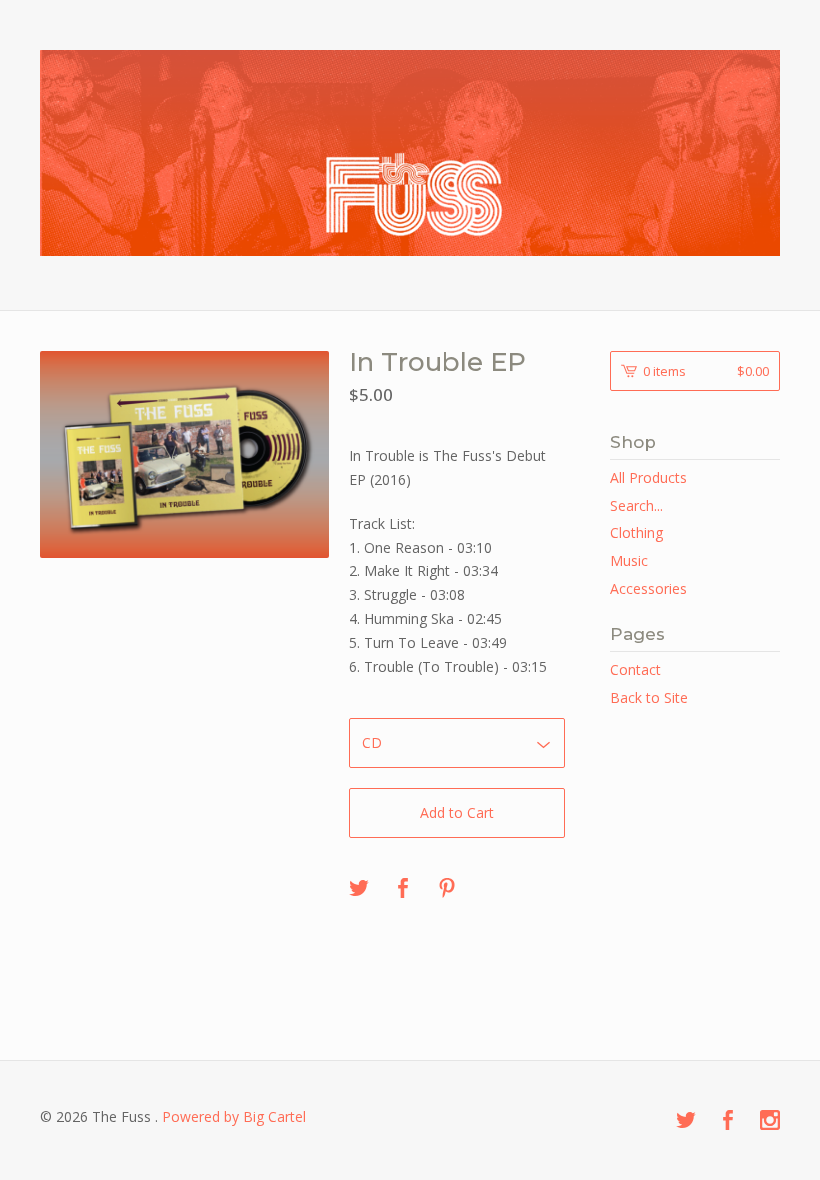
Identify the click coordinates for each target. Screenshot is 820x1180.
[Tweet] (359, 889)
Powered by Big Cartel (234, 1116)
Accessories (648, 588)
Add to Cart (457, 812)
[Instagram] (770, 1121)
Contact (635, 669)
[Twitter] (686, 1121)
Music (629, 560)
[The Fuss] (410, 153)
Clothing (636, 532)
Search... (636, 506)
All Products (648, 477)
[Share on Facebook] (403, 889)
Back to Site (649, 697)
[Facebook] (728, 1121)
